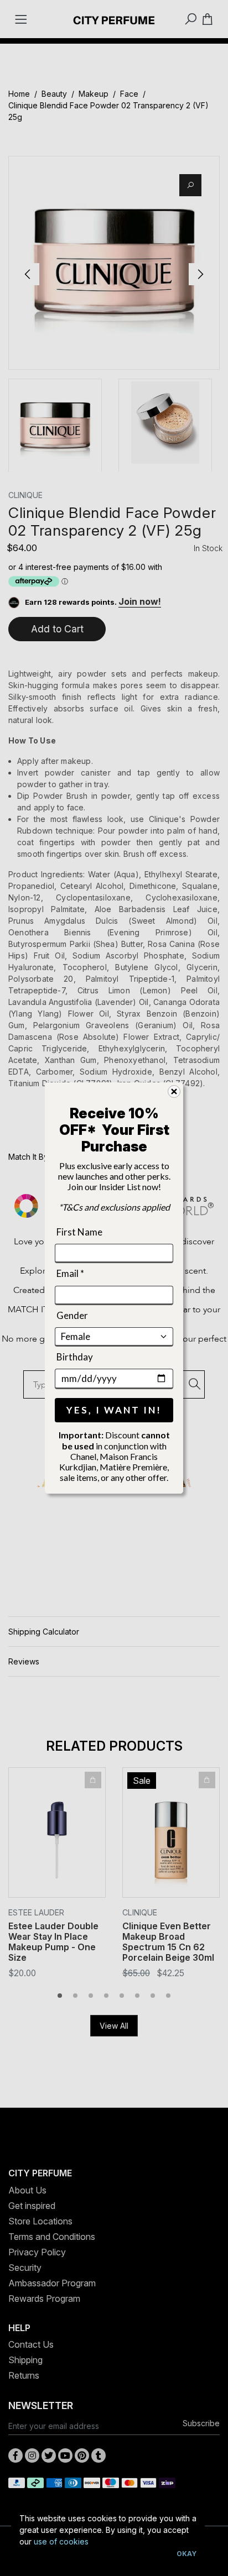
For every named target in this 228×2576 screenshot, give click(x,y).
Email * (70, 1273)
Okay (186, 2554)
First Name (79, 1232)
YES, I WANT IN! (114, 1410)
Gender (72, 1315)
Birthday (75, 1357)
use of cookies (61, 2541)
